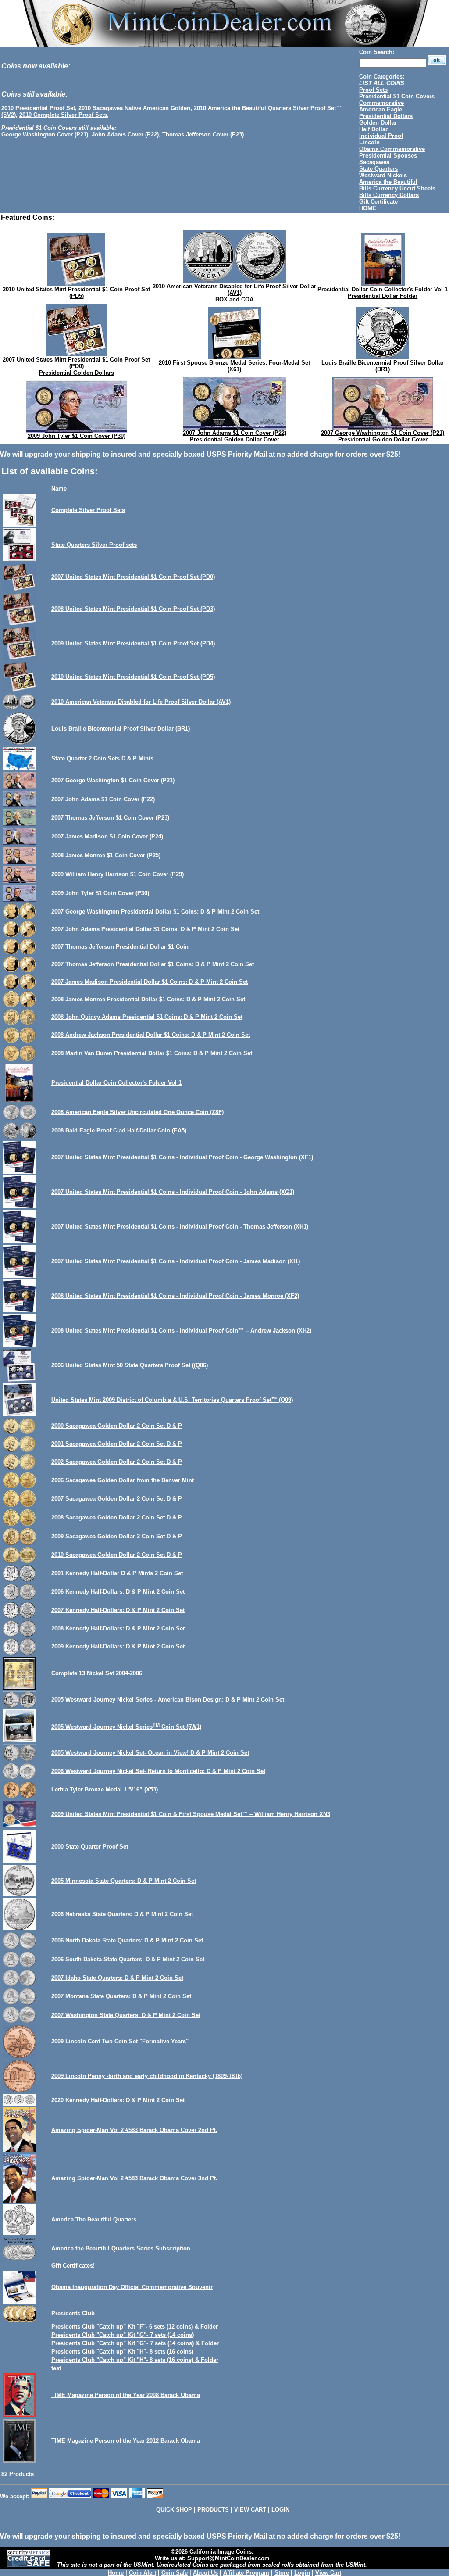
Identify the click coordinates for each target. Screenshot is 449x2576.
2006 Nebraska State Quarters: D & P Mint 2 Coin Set (122, 1914)
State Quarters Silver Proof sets (94, 545)
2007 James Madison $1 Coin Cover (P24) (107, 837)
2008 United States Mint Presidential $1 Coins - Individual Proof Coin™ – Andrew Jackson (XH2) (181, 1331)
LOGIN (280, 2510)
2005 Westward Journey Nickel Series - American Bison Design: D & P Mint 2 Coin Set (168, 1700)
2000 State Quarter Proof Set (90, 1847)
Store (282, 2573)
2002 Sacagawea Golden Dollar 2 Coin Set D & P (117, 1462)
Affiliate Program (246, 2573)
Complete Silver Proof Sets (88, 510)
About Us (205, 2573)
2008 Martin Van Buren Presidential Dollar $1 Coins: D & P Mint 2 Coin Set (152, 1053)
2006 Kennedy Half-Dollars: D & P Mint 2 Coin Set (118, 1592)
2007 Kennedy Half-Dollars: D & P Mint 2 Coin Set (118, 1610)
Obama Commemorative (392, 149)
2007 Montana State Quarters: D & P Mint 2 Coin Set (121, 1996)
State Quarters (378, 169)
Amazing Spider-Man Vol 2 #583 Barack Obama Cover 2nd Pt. (134, 2130)
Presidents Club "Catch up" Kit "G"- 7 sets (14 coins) (123, 2335)
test (56, 2368)
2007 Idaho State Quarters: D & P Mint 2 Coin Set (117, 1978)
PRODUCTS (213, 2510)
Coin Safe (175, 2573)
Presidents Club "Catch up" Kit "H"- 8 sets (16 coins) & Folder (135, 2360)
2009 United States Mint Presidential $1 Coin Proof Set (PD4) (133, 643)
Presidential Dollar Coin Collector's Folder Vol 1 (383, 289)
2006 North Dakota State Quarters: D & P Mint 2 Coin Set (127, 1940)
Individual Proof (381, 136)
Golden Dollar (378, 123)
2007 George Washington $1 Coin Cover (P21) (383, 433)
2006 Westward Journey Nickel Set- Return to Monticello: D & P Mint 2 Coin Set (158, 1771)
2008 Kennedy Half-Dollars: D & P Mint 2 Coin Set (118, 1628)
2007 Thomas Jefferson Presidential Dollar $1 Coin (120, 947)
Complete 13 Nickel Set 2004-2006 (97, 1673)
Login (302, 2573)
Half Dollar (373, 129)
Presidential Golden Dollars (77, 373)
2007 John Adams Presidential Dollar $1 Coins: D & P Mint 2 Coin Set (145, 929)
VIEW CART (250, 2510)
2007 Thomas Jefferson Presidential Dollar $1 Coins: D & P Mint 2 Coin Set (153, 964)
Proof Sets (373, 90)
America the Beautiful (388, 182)
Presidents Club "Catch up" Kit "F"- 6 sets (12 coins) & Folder (135, 2327)
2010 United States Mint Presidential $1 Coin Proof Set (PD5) (76, 293)
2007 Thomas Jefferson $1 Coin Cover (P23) (110, 818)
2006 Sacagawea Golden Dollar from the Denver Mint (123, 1480)
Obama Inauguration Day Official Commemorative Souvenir (132, 2287)
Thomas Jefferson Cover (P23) (203, 134)
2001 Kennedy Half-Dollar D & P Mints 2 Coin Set (117, 1573)
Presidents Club (73, 2313)
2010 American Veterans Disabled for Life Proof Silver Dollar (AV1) (234, 290)
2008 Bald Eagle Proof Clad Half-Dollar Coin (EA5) (119, 1130)
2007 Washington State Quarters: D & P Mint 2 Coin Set (126, 2015)
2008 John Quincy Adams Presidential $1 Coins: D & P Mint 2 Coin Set (147, 1017)
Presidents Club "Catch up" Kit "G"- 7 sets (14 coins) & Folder (135, 2343)
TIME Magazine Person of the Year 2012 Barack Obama (126, 2441)
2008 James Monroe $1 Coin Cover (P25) (106, 855)
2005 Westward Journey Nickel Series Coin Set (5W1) (126, 1727)
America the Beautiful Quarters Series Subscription (121, 2248)
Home (116, 2573)
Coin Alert (143, 2573)
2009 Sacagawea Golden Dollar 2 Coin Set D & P (117, 1536)
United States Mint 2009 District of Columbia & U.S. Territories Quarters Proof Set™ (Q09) (172, 1400)
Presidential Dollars (386, 116)
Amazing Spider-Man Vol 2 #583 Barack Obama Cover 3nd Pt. (134, 2178)
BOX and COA (234, 299)
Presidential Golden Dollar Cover (235, 439)
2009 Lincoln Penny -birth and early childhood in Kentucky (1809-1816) (147, 2076)
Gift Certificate (378, 202)
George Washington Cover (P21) (45, 134)
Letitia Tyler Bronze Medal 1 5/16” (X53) (105, 1790)
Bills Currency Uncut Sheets (397, 188)
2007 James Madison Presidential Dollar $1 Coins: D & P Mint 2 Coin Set (150, 982)
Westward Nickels (383, 175)
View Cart (328, 2573)
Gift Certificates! (73, 2266)
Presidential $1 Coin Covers (397, 96)
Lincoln (369, 142)
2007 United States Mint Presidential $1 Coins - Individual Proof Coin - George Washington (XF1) (182, 1157)
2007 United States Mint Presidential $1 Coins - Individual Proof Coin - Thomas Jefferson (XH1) (180, 1227)
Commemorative (381, 103)
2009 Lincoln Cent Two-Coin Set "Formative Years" (120, 2041)
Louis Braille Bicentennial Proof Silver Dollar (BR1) (383, 366)
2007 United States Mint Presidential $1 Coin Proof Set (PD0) (76, 363)
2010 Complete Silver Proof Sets (63, 115)
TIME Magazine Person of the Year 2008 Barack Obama (126, 2395)
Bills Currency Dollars (389, 195)
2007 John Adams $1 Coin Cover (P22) (235, 433)
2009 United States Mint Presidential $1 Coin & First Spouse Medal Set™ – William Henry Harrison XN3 (191, 1814)
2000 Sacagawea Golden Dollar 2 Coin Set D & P (117, 1426)
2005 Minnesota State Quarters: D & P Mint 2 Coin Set (124, 1881)
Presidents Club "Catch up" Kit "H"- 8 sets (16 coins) (122, 2352)
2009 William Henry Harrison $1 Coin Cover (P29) (118, 874)
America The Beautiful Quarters (94, 2220)
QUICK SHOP (174, 2510)
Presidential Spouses (388, 156)
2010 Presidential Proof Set (38, 108)
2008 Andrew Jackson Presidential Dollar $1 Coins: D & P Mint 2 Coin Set (151, 1035)
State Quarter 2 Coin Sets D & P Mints (102, 758)
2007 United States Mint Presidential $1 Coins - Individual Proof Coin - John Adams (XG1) (173, 1192)
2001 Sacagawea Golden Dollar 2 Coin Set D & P (117, 1444)
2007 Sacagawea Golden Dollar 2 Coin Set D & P (117, 1499)
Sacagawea (374, 162)
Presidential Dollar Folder (383, 296)
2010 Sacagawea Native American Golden (134, 108)
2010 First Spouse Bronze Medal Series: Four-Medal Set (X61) (234, 366)
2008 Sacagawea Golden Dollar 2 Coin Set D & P (117, 1517)
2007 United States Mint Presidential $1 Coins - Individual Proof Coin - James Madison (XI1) (176, 1261)
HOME (368, 208)
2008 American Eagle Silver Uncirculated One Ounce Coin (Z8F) (137, 1112)
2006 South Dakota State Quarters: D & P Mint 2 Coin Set (128, 1959)
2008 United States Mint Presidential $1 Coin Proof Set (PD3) (133, 609)
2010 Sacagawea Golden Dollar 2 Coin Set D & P (117, 1555)
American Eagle (381, 109)
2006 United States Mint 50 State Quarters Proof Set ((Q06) (130, 1365)
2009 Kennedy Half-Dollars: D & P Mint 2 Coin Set (118, 1646)
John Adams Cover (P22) (125, 134)
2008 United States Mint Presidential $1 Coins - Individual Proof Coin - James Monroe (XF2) (175, 1296)
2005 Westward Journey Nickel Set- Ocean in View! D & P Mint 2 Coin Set (150, 1753)
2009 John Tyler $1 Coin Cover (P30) (77, 436)
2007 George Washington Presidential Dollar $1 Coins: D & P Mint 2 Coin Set (155, 912)
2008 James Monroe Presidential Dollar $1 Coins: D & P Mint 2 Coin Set (148, 999)
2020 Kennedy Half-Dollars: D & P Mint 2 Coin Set (118, 2100)
